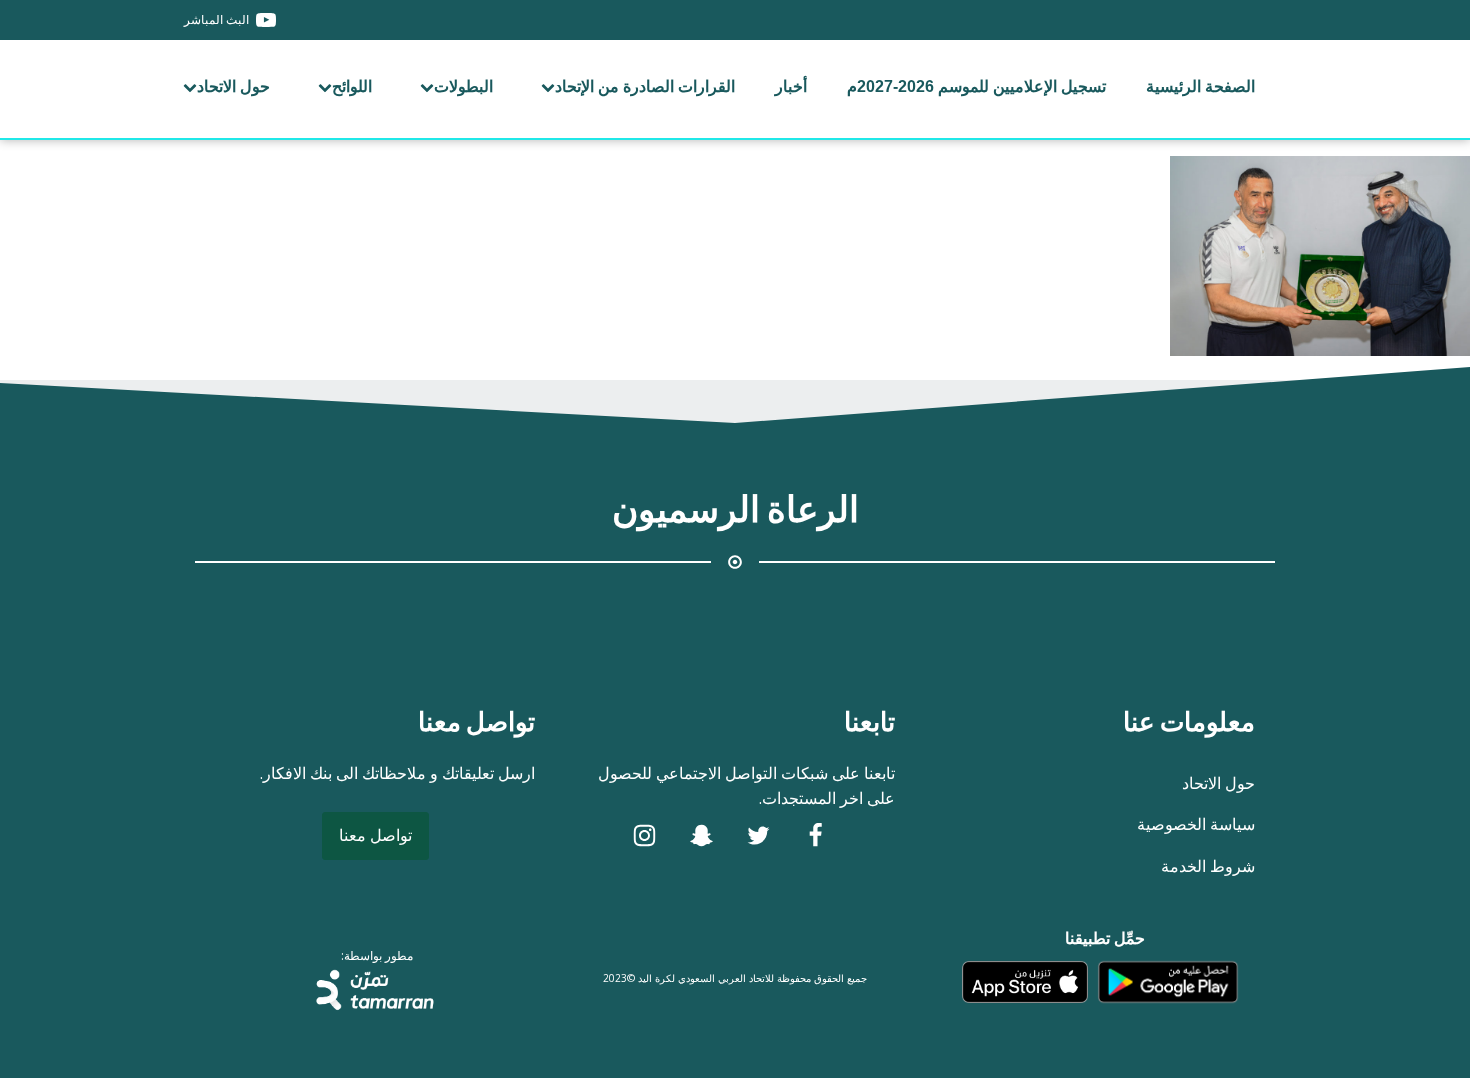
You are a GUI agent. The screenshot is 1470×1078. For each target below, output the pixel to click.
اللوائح (352, 86)
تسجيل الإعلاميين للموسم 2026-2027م (976, 86)
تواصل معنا (375, 835)
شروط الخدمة (1208, 866)
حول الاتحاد (233, 86)
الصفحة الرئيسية (1200, 86)
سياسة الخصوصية (1196, 824)
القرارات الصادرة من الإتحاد (645, 86)
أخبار (791, 86)
